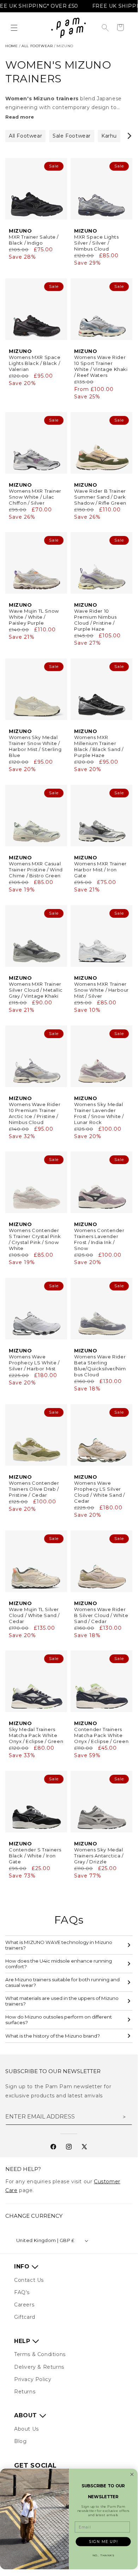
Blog (20, 2441)
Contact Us (29, 2280)
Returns (25, 2392)
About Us (26, 2429)
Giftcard (25, 2317)
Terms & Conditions (40, 2354)
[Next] (129, 136)
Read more (20, 117)
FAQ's (22, 2292)
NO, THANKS (103, 2555)
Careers (24, 2305)
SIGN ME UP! (103, 2542)
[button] (14, 28)
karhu (109, 136)
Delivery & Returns (39, 2367)
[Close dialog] (132, 2475)
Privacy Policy (33, 2379)
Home (11, 46)
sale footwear (72, 136)
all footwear (37, 46)
